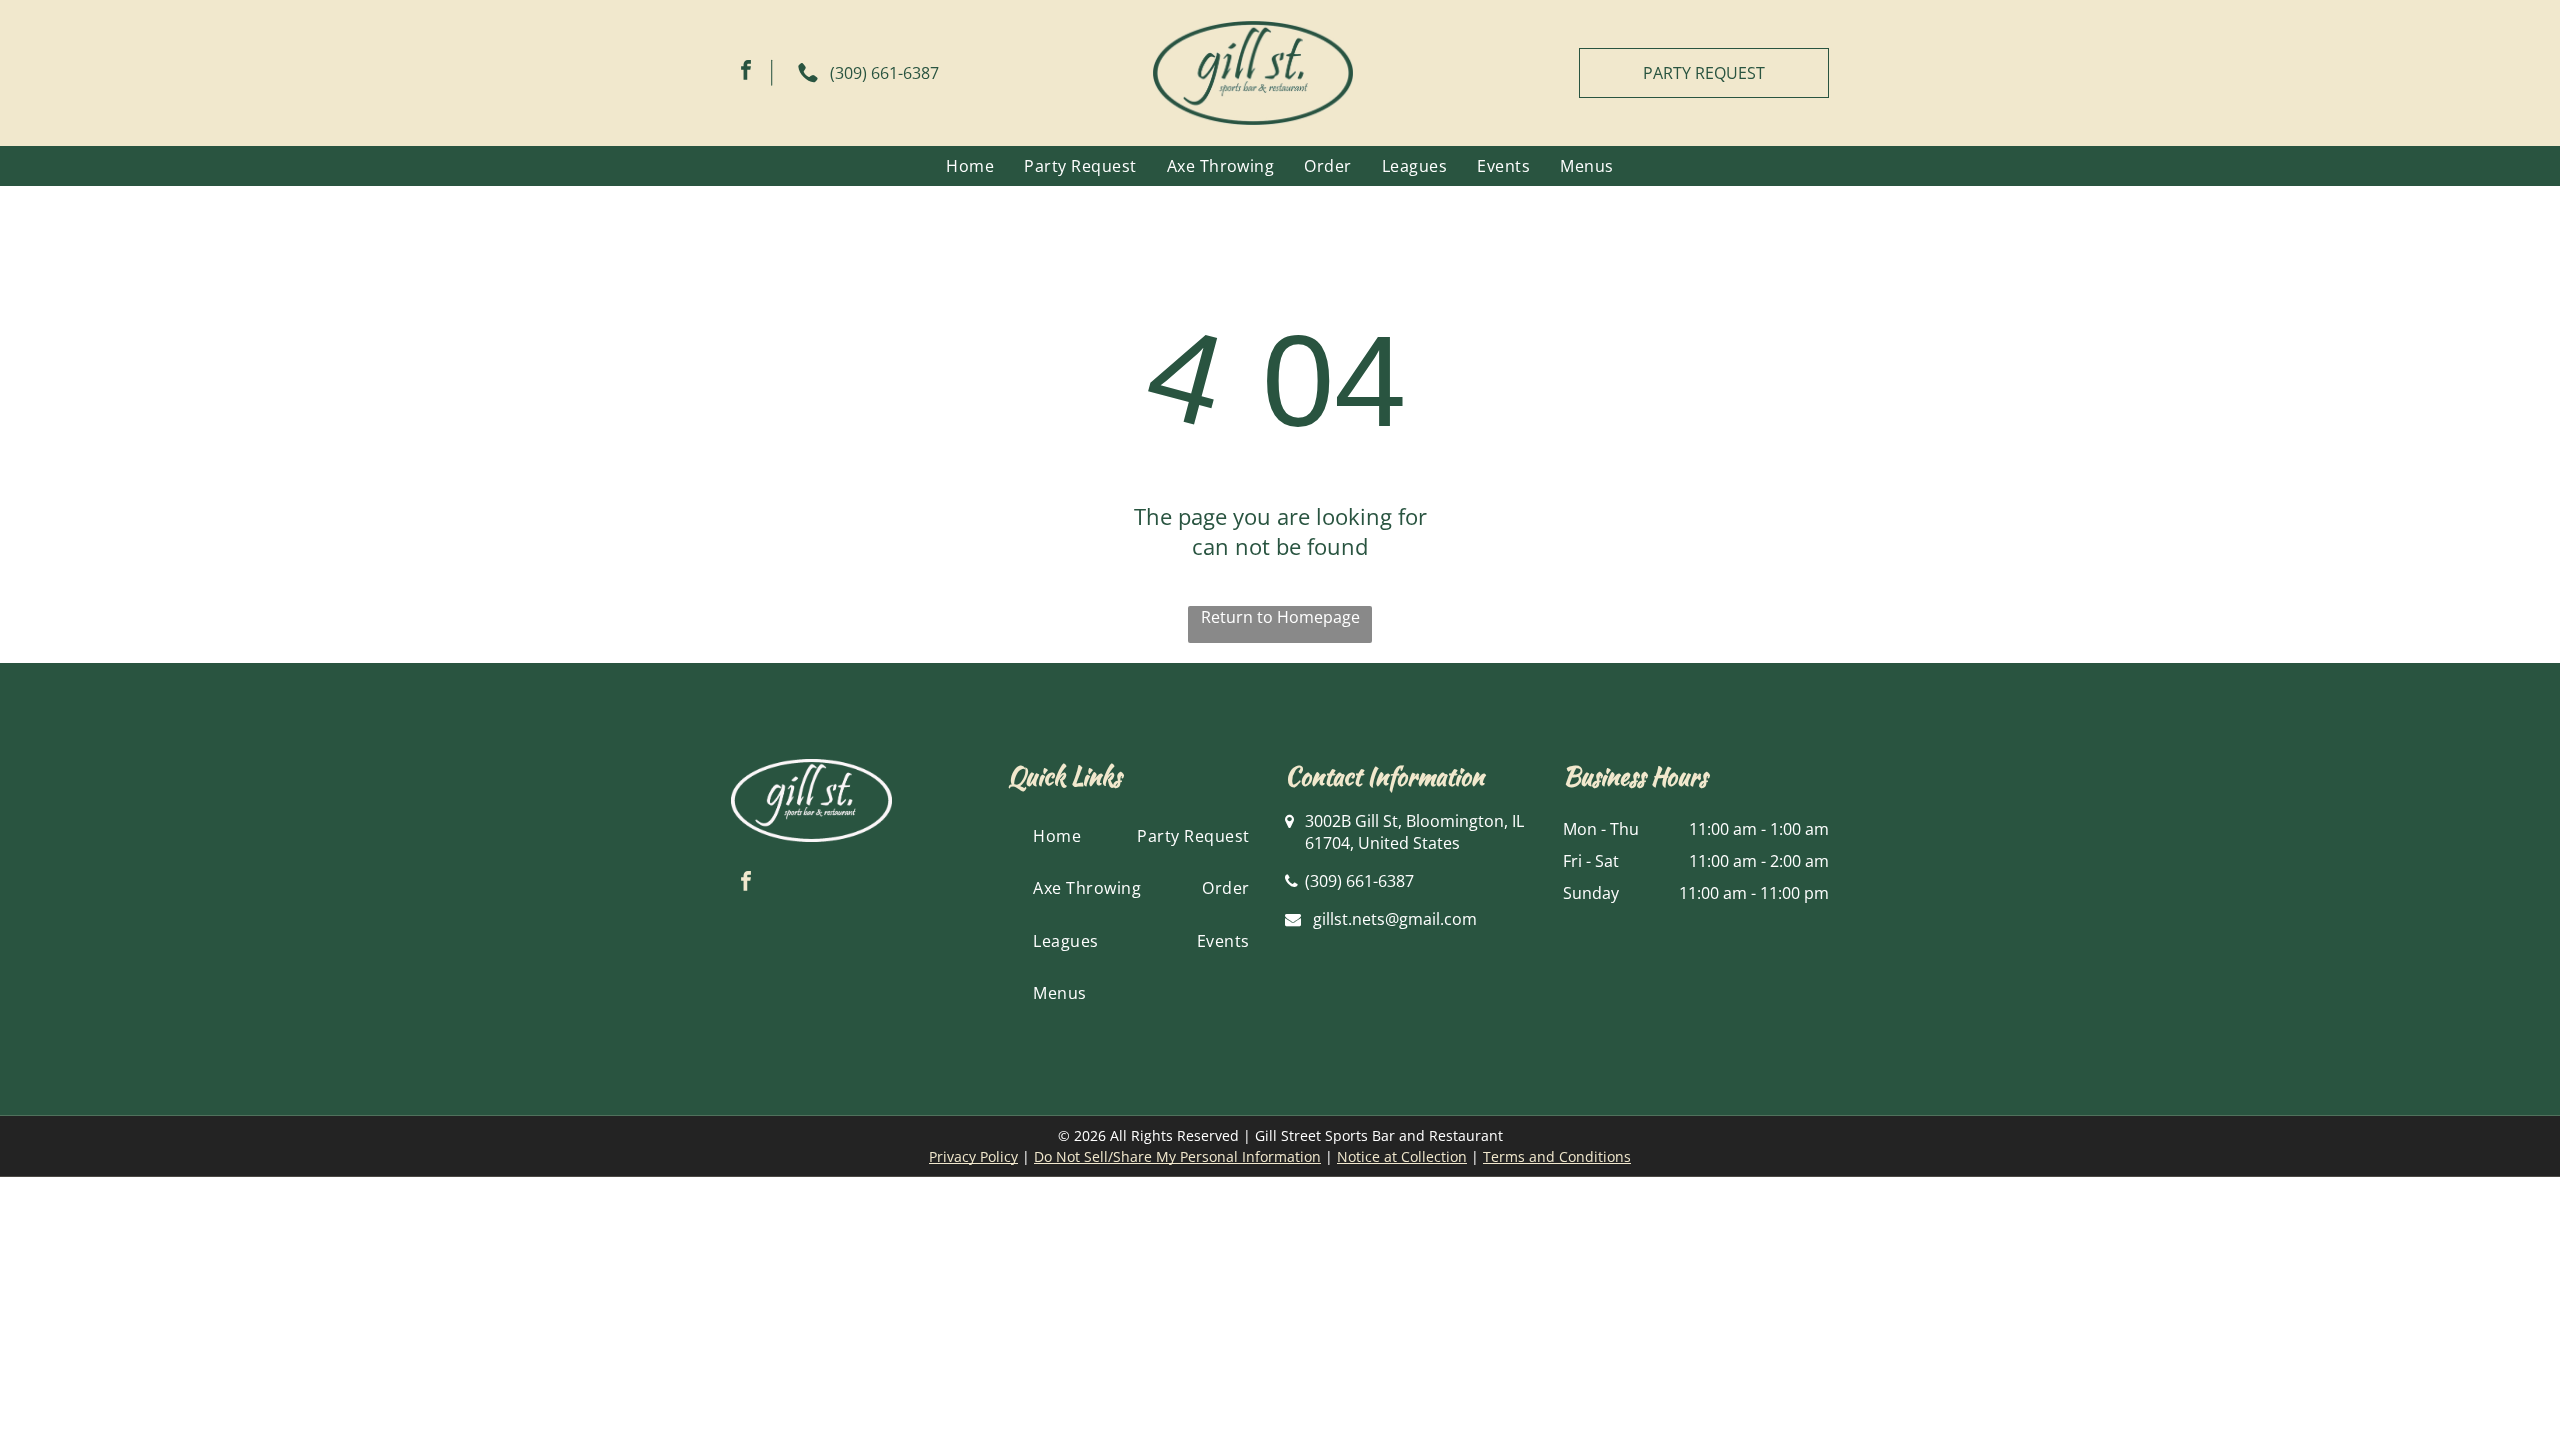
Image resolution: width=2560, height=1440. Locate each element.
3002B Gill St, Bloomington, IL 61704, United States (1414, 832)
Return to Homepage (1280, 617)
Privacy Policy (973, 1156)
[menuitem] (970, 166)
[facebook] (746, 72)
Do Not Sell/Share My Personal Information (1177, 1156)
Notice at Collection (1402, 1156)
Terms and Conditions (1557, 1156)
